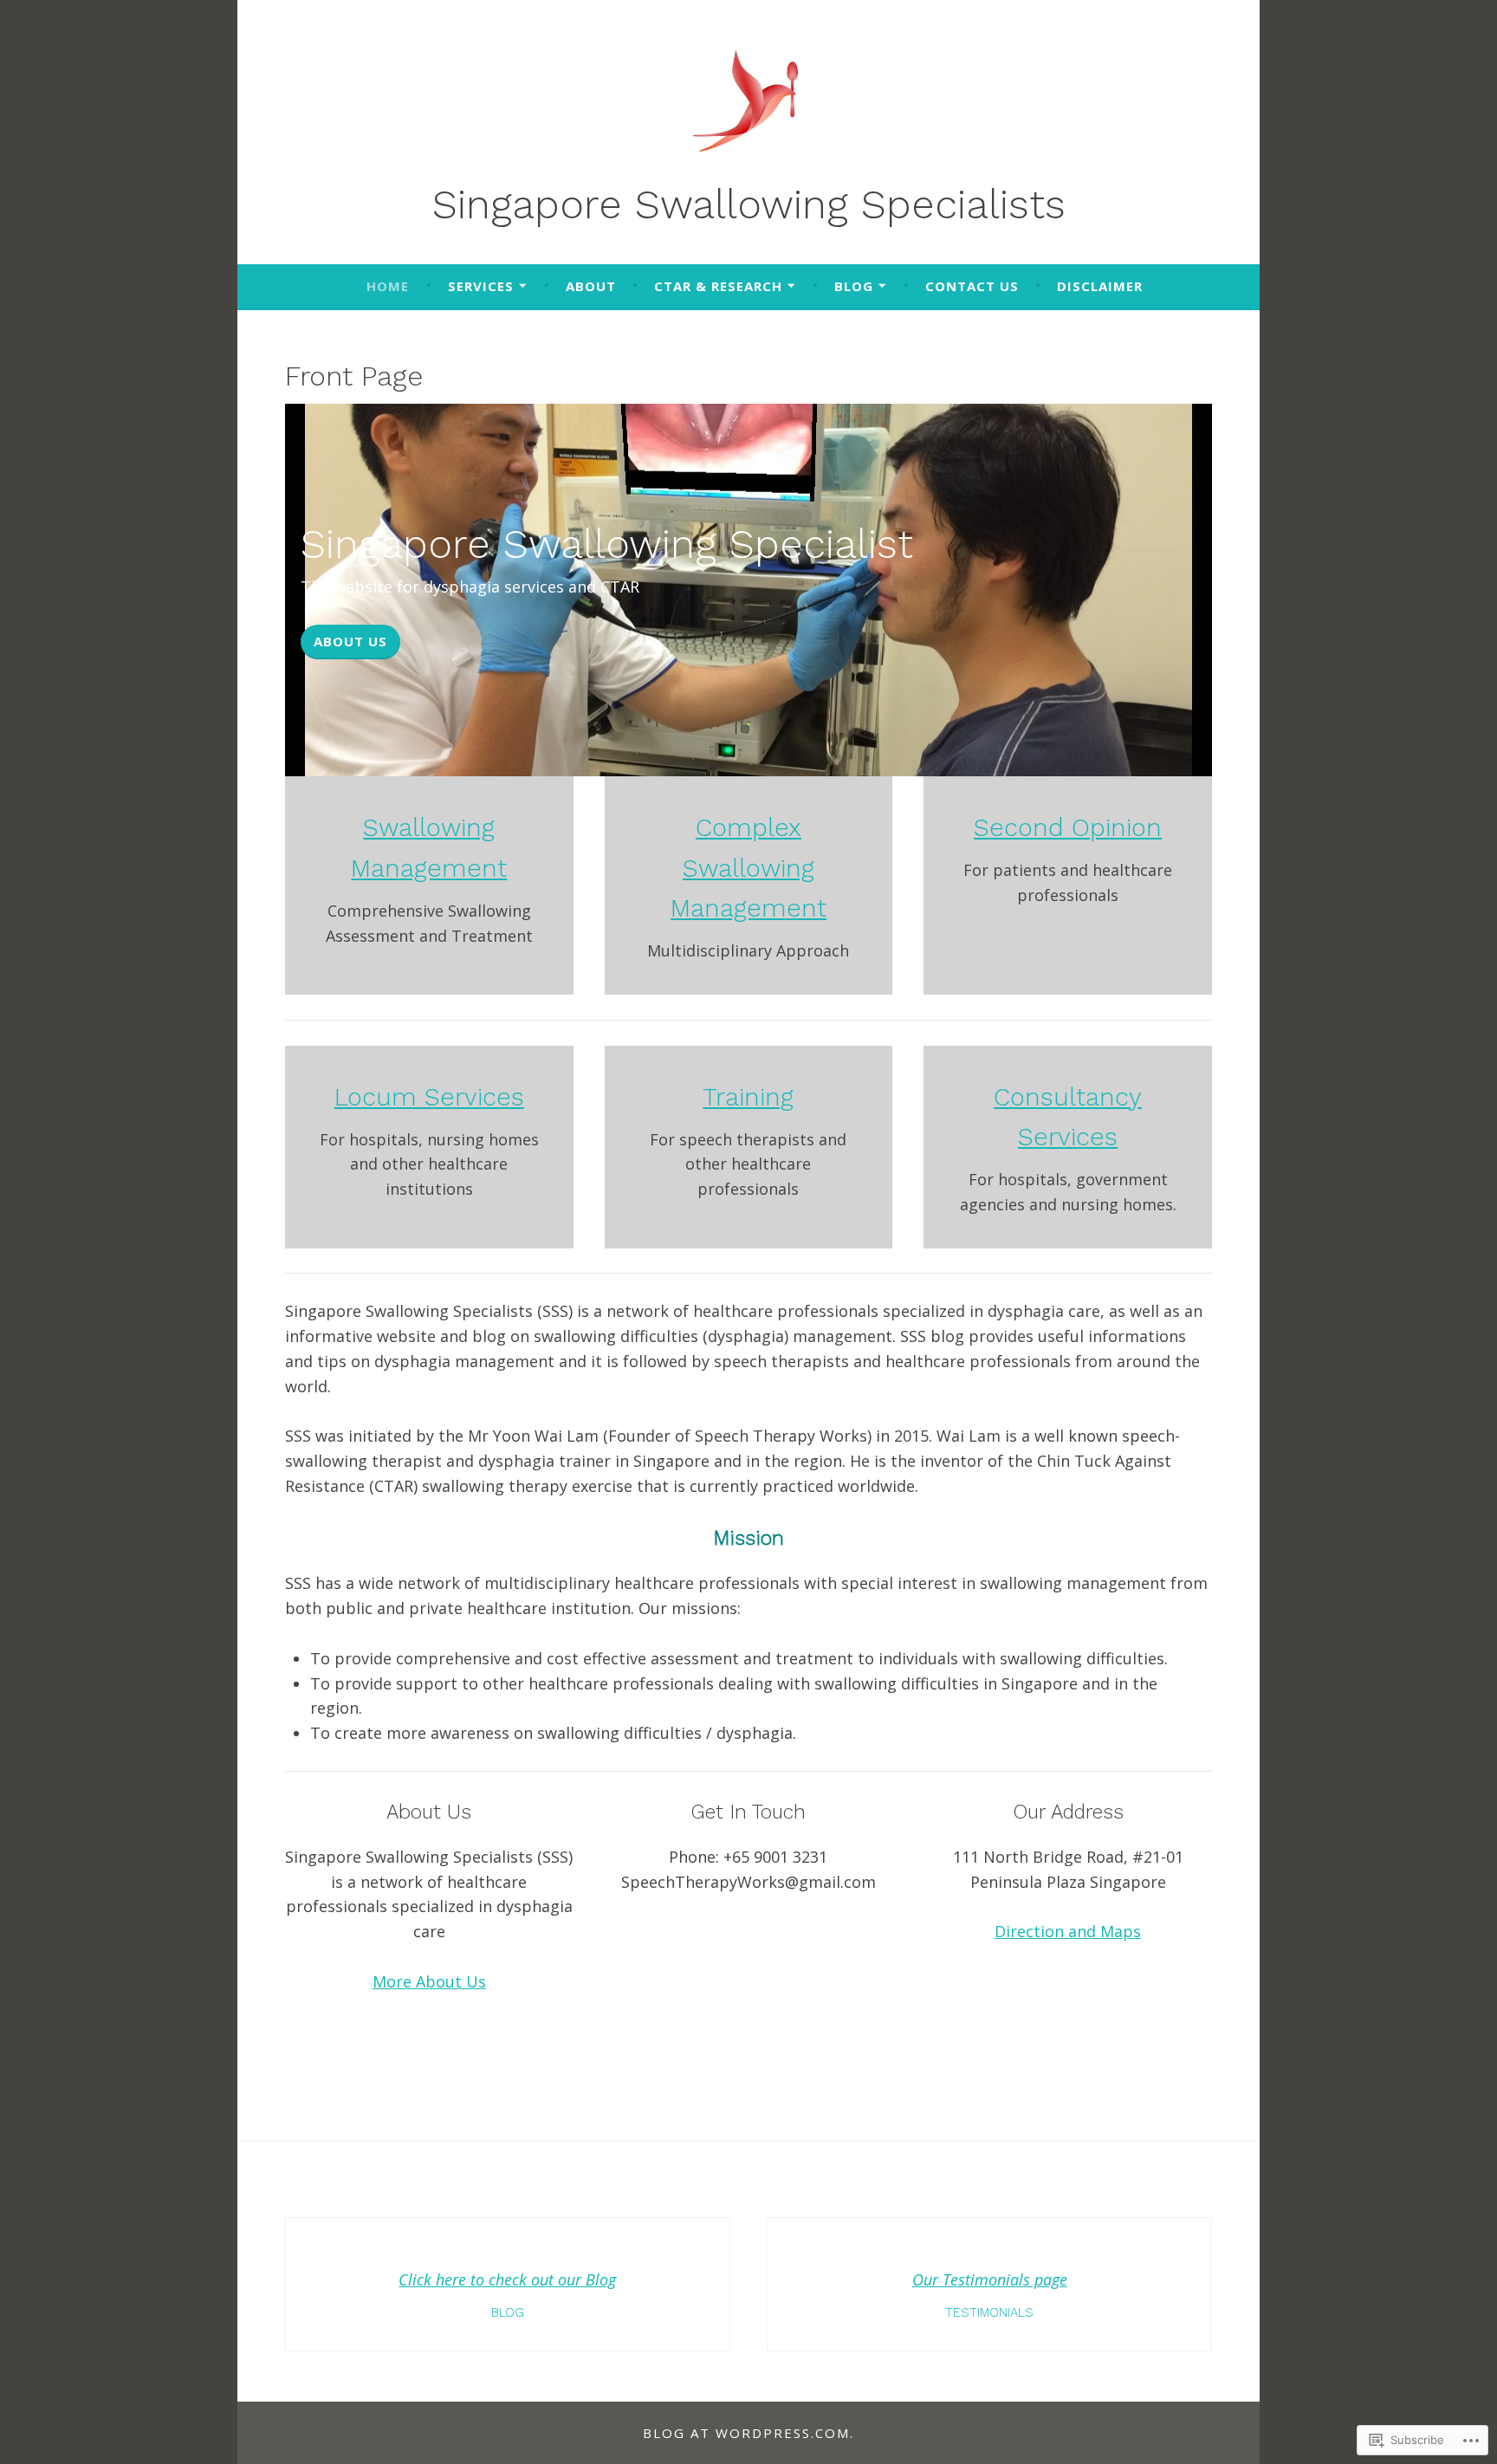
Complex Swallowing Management (748, 868)
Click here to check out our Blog (507, 2279)
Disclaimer (1100, 286)
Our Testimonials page (990, 2279)
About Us (350, 641)
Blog (854, 286)
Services (481, 286)
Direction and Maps (1068, 1931)
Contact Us (972, 286)
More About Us (429, 1981)
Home (388, 286)
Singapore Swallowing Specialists (749, 204)
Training (748, 1097)
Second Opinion (1068, 827)
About (591, 286)
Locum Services (429, 1097)
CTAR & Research (718, 286)
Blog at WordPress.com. (748, 2433)
